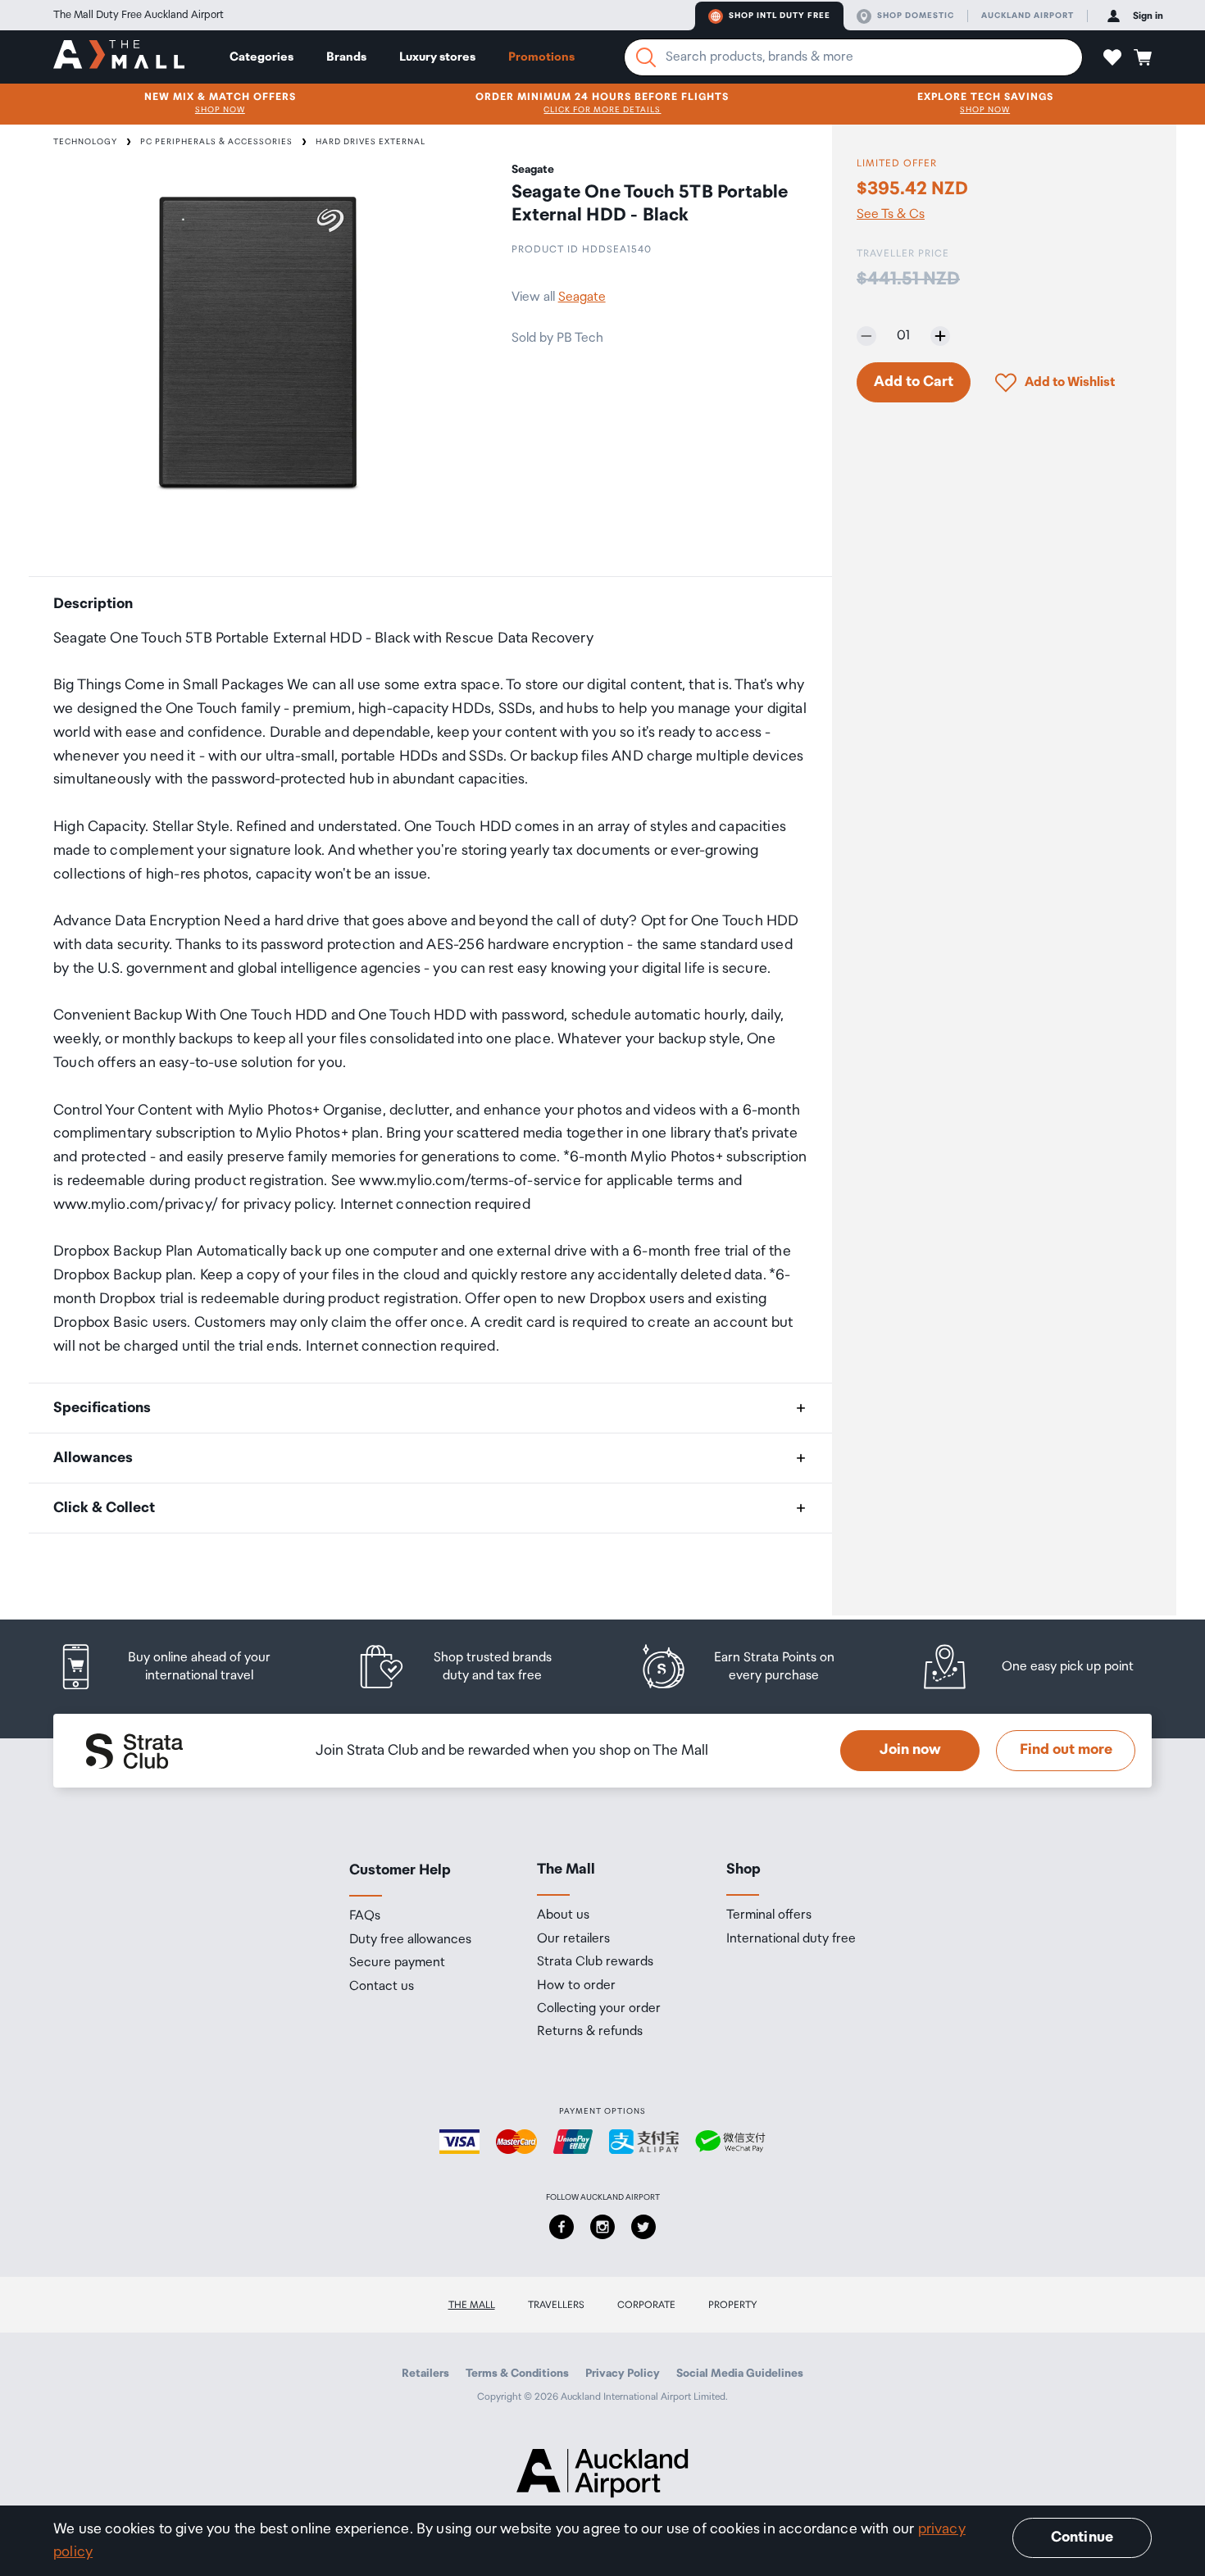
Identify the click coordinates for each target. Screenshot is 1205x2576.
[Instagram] (602, 2227)
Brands (346, 57)
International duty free (791, 1939)
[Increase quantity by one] (940, 336)
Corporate (646, 2305)
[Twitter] (643, 2227)
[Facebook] (562, 2227)
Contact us (382, 1987)
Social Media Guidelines (740, 2374)
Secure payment (397, 1963)
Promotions (541, 57)
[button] (1112, 57)
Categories (261, 57)
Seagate (582, 297)
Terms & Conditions (517, 2374)
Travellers (556, 2305)
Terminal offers (769, 1915)
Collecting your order (599, 2009)
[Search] (646, 57)
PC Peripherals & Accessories (216, 142)
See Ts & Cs (891, 215)
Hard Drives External (371, 142)
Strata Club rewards (595, 1962)
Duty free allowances (410, 1940)
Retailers (425, 2374)
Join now (910, 1750)
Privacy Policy (623, 2374)
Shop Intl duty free (780, 16)
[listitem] (180, 1667)
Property (733, 2305)
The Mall (472, 2305)
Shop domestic (916, 16)
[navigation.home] (119, 57)
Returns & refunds (590, 2032)
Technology (85, 142)
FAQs (365, 1916)
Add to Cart (914, 382)
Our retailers (573, 1939)
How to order (576, 1986)
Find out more (1066, 1750)
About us (563, 1915)
